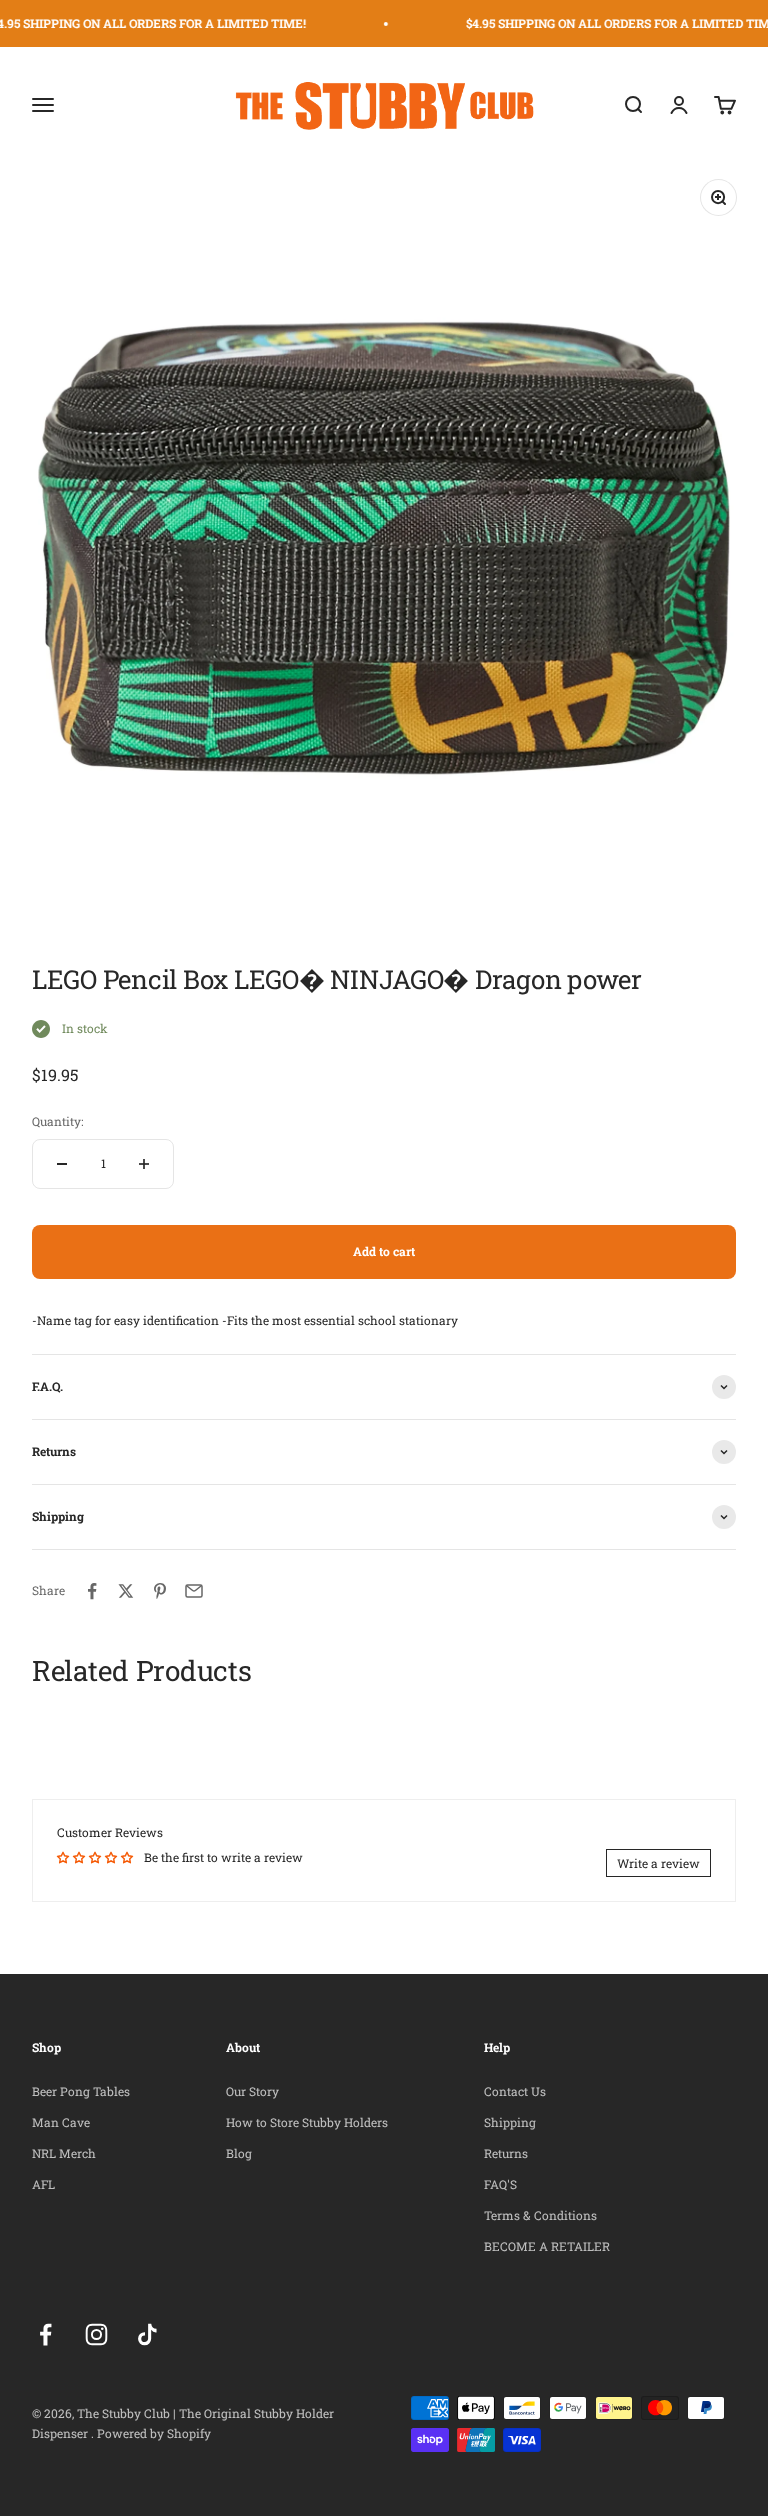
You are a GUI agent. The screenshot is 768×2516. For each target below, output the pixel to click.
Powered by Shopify (154, 2433)
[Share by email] (194, 1591)
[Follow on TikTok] (147, 2334)
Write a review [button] (658, 1863)
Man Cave (61, 2122)
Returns (506, 2153)
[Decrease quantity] (62, 1164)
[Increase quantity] (144, 1164)
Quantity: (57, 1121)
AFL (43, 2184)
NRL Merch (64, 2153)
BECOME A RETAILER (547, 2246)
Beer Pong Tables (81, 2091)
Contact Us (515, 2091)
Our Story (252, 2091)
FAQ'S (500, 2184)
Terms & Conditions (540, 2215)
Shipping (510, 2122)
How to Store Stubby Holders (307, 2122)
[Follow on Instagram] (96, 2334)
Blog (239, 2153)
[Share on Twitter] (126, 1591)
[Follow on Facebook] (45, 2334)
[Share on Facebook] (92, 1591)
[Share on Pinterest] (160, 1591)
